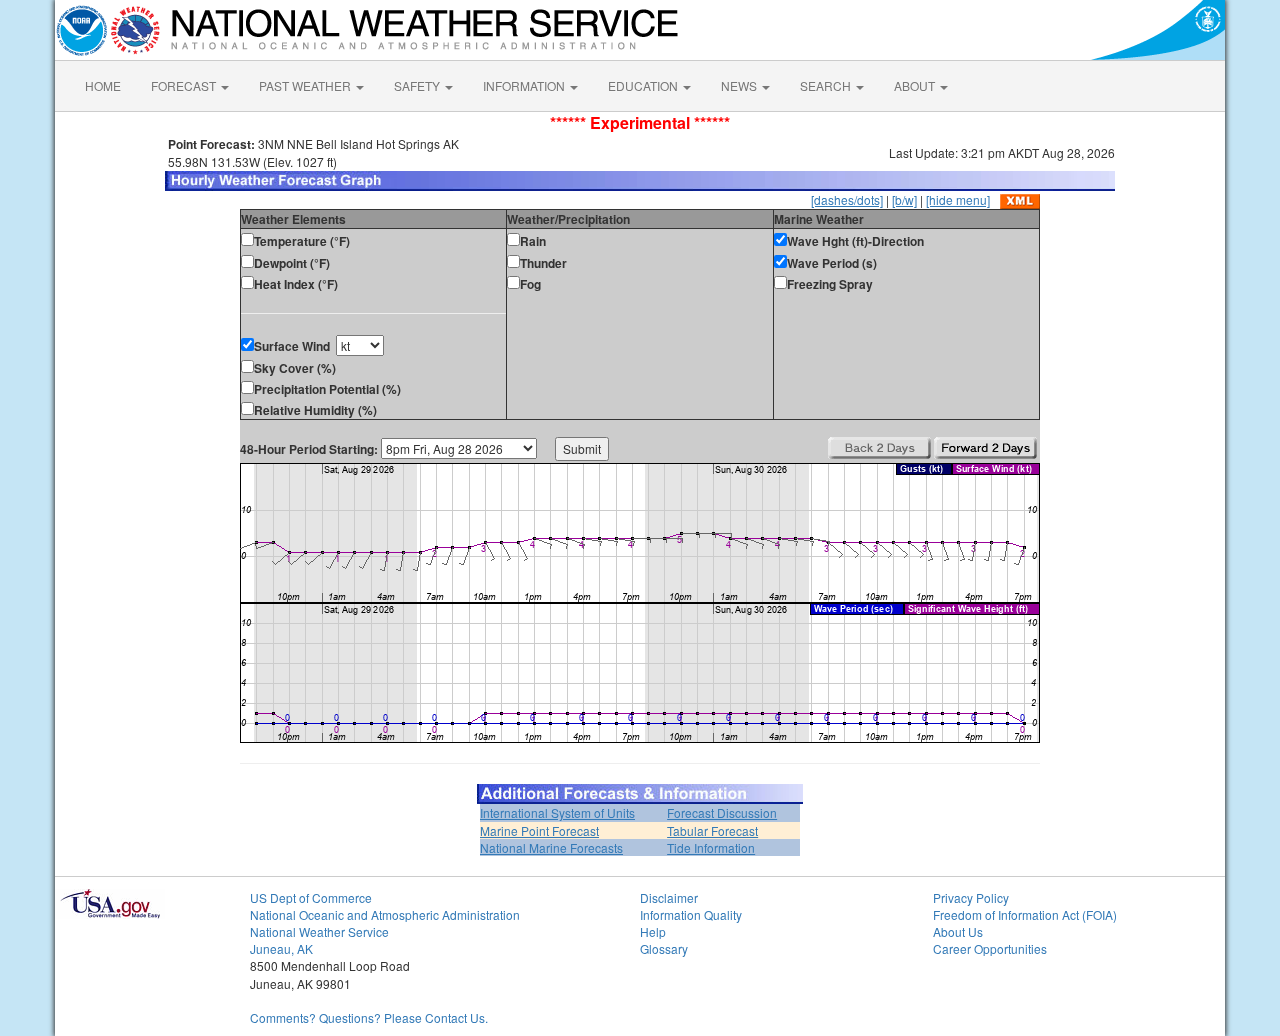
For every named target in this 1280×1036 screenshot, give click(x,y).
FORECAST (185, 85)
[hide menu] (958, 199)
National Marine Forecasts (551, 847)
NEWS (740, 85)
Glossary (664, 948)
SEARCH (827, 85)
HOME (103, 85)
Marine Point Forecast (539, 830)
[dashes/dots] (847, 199)
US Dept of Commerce (311, 897)
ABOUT (916, 85)
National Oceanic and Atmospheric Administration (385, 914)
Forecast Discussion (722, 812)
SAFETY (418, 85)
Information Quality (691, 914)
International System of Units (557, 812)
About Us (958, 931)
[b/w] (904, 199)
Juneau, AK (281, 948)
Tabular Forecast (712, 830)
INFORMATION (525, 85)
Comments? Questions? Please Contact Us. (369, 1017)
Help (653, 931)
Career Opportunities (990, 948)
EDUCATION (644, 85)
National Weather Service (319, 931)
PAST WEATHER (306, 85)
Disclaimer (669, 897)
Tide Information (711, 847)
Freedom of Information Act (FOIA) (1025, 914)
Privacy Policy (971, 897)
